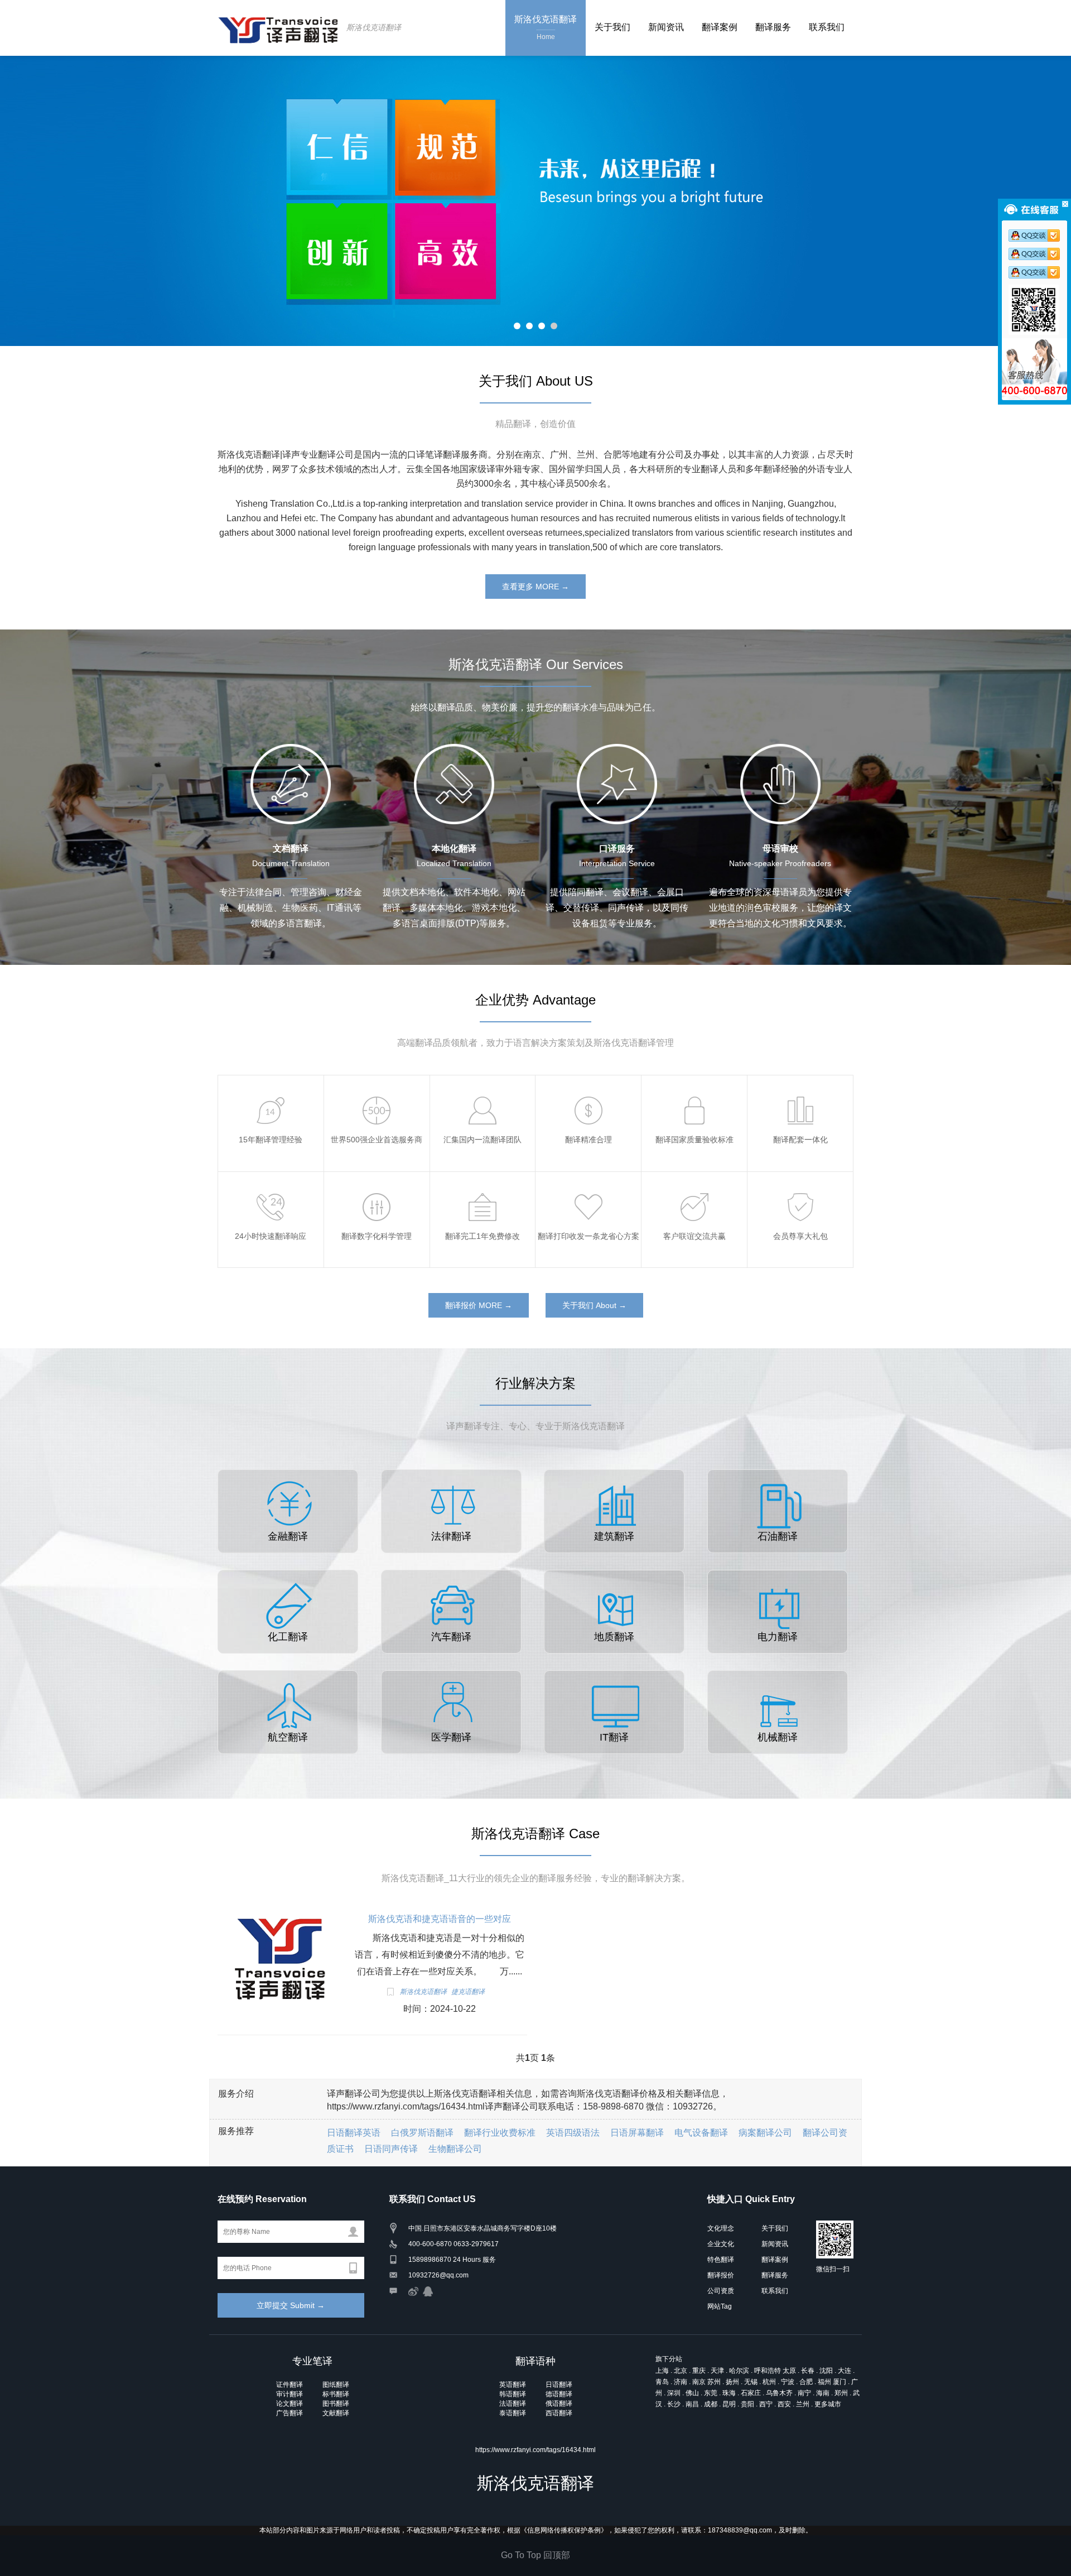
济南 (681, 2382)
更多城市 (828, 2404)
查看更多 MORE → (535, 587)
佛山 (692, 2393)
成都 (711, 2404)
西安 (784, 2404)
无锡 (751, 2382)
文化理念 (721, 2228)
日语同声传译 (391, 2149)
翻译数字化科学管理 (377, 1189)
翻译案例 (720, 27)
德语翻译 (559, 2394)
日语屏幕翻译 (637, 2133)
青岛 (662, 2382)
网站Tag (720, 2306)
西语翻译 (559, 2413)
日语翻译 (559, 2385)
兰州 (803, 2404)
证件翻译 (290, 2385)
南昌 (692, 2404)
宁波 (788, 2382)
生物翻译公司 (455, 2149)
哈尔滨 (739, 2371)
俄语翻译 (559, 2404)
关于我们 (612, 27)
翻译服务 (773, 27)
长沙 (674, 2404)
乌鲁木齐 (779, 2393)
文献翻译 (336, 2413)
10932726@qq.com (438, 2275)
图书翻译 (336, 2404)
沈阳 (826, 2371)
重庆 (699, 2371)
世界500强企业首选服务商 (387, 1092)
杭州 (769, 2382)
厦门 (840, 2382)
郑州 (841, 2393)
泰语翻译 (513, 2413)
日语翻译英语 (354, 2133)
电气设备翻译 (701, 2133)
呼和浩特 (768, 2371)
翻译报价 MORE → (479, 1305)
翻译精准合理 (588, 1092)
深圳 (674, 2393)
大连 (845, 2371)
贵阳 (747, 2404)
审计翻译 (290, 2394)
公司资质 (721, 2291)
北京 (681, 2371)
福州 (824, 2382)
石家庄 (751, 2393)
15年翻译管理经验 (271, 1092)
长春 (808, 2371)
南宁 (804, 2393)
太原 (789, 2371)
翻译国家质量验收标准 (697, 1092)
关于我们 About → (594, 1305)
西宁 (766, 2404)
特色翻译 (721, 2260)
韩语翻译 (513, 2394)
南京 (699, 2382)
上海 (662, 2371)
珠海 (729, 2393)
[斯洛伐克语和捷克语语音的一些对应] (279, 1959)
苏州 (714, 2382)
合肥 (806, 2382)
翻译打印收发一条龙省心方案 (605, 1189)
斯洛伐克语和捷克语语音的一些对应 (440, 1919)
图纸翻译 (336, 2385)
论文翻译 (290, 2404)
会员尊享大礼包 (800, 1189)
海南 (823, 2393)
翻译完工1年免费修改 (484, 1189)
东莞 (711, 2393)
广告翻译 (290, 2413)
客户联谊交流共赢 (694, 1189)
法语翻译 (513, 2404)
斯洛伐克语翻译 (374, 27)
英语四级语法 (573, 2133)
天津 (717, 2371)
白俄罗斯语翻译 (422, 2133)
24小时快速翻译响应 (271, 1189)
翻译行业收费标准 (500, 2133)
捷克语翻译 (468, 1992)
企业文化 (721, 2244)
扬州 (732, 2382)
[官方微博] (413, 2291)
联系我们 (827, 27)
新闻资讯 (666, 27)
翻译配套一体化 (800, 1092)
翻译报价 (721, 2275)
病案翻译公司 (765, 2133)
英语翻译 (513, 2385)
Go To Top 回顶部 (535, 2555)
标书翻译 (336, 2394)
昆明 (729, 2404)
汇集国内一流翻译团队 (486, 1092)
